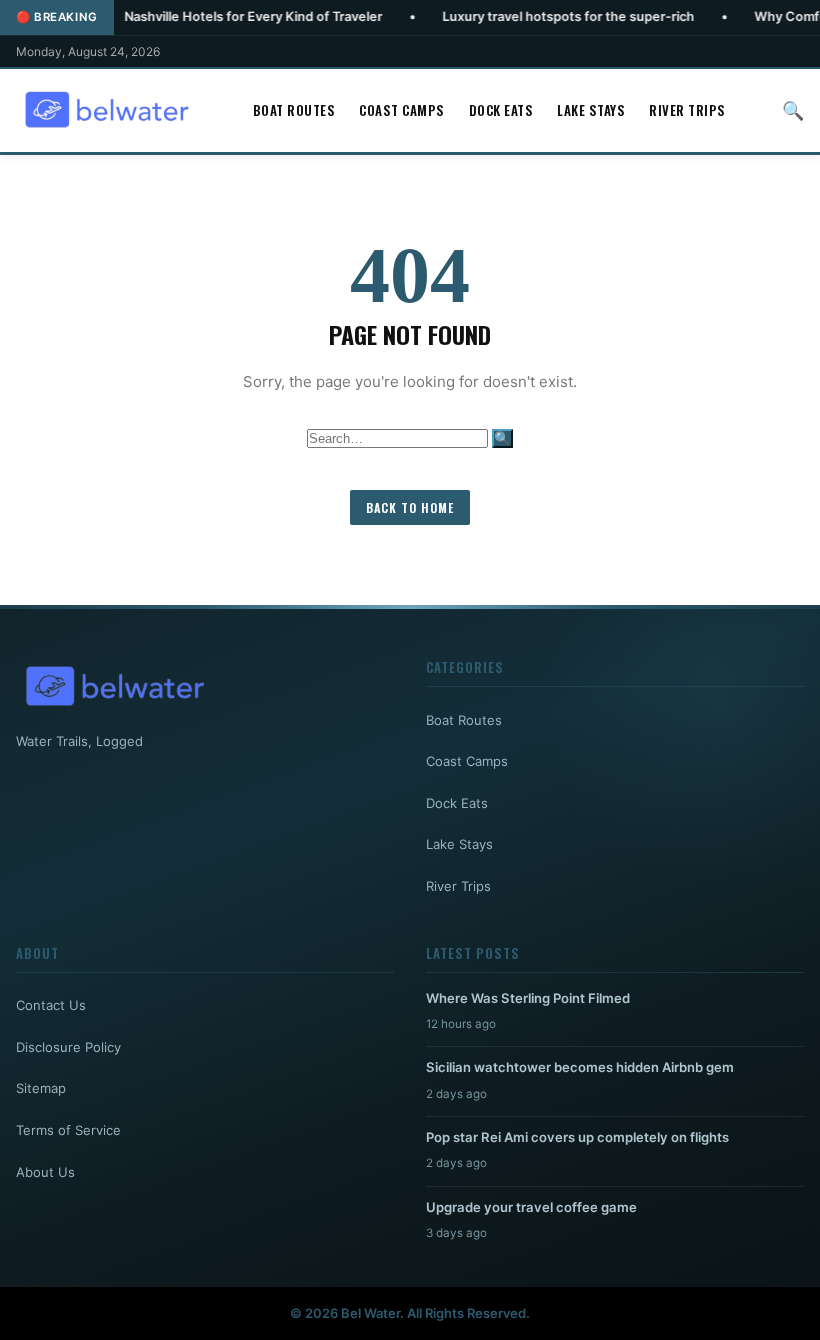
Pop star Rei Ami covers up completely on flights (577, 1137)
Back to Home (410, 507)
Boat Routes (294, 110)
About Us (45, 1172)
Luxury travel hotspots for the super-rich (528, 16)
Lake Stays (591, 110)
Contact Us (51, 1005)
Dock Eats (501, 110)
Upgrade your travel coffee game (531, 1207)
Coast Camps (402, 110)
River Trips (687, 110)
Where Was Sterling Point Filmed (528, 998)
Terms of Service (68, 1130)
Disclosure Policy (68, 1047)
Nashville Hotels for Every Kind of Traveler (213, 16)
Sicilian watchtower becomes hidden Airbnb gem (580, 1067)
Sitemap (41, 1088)
